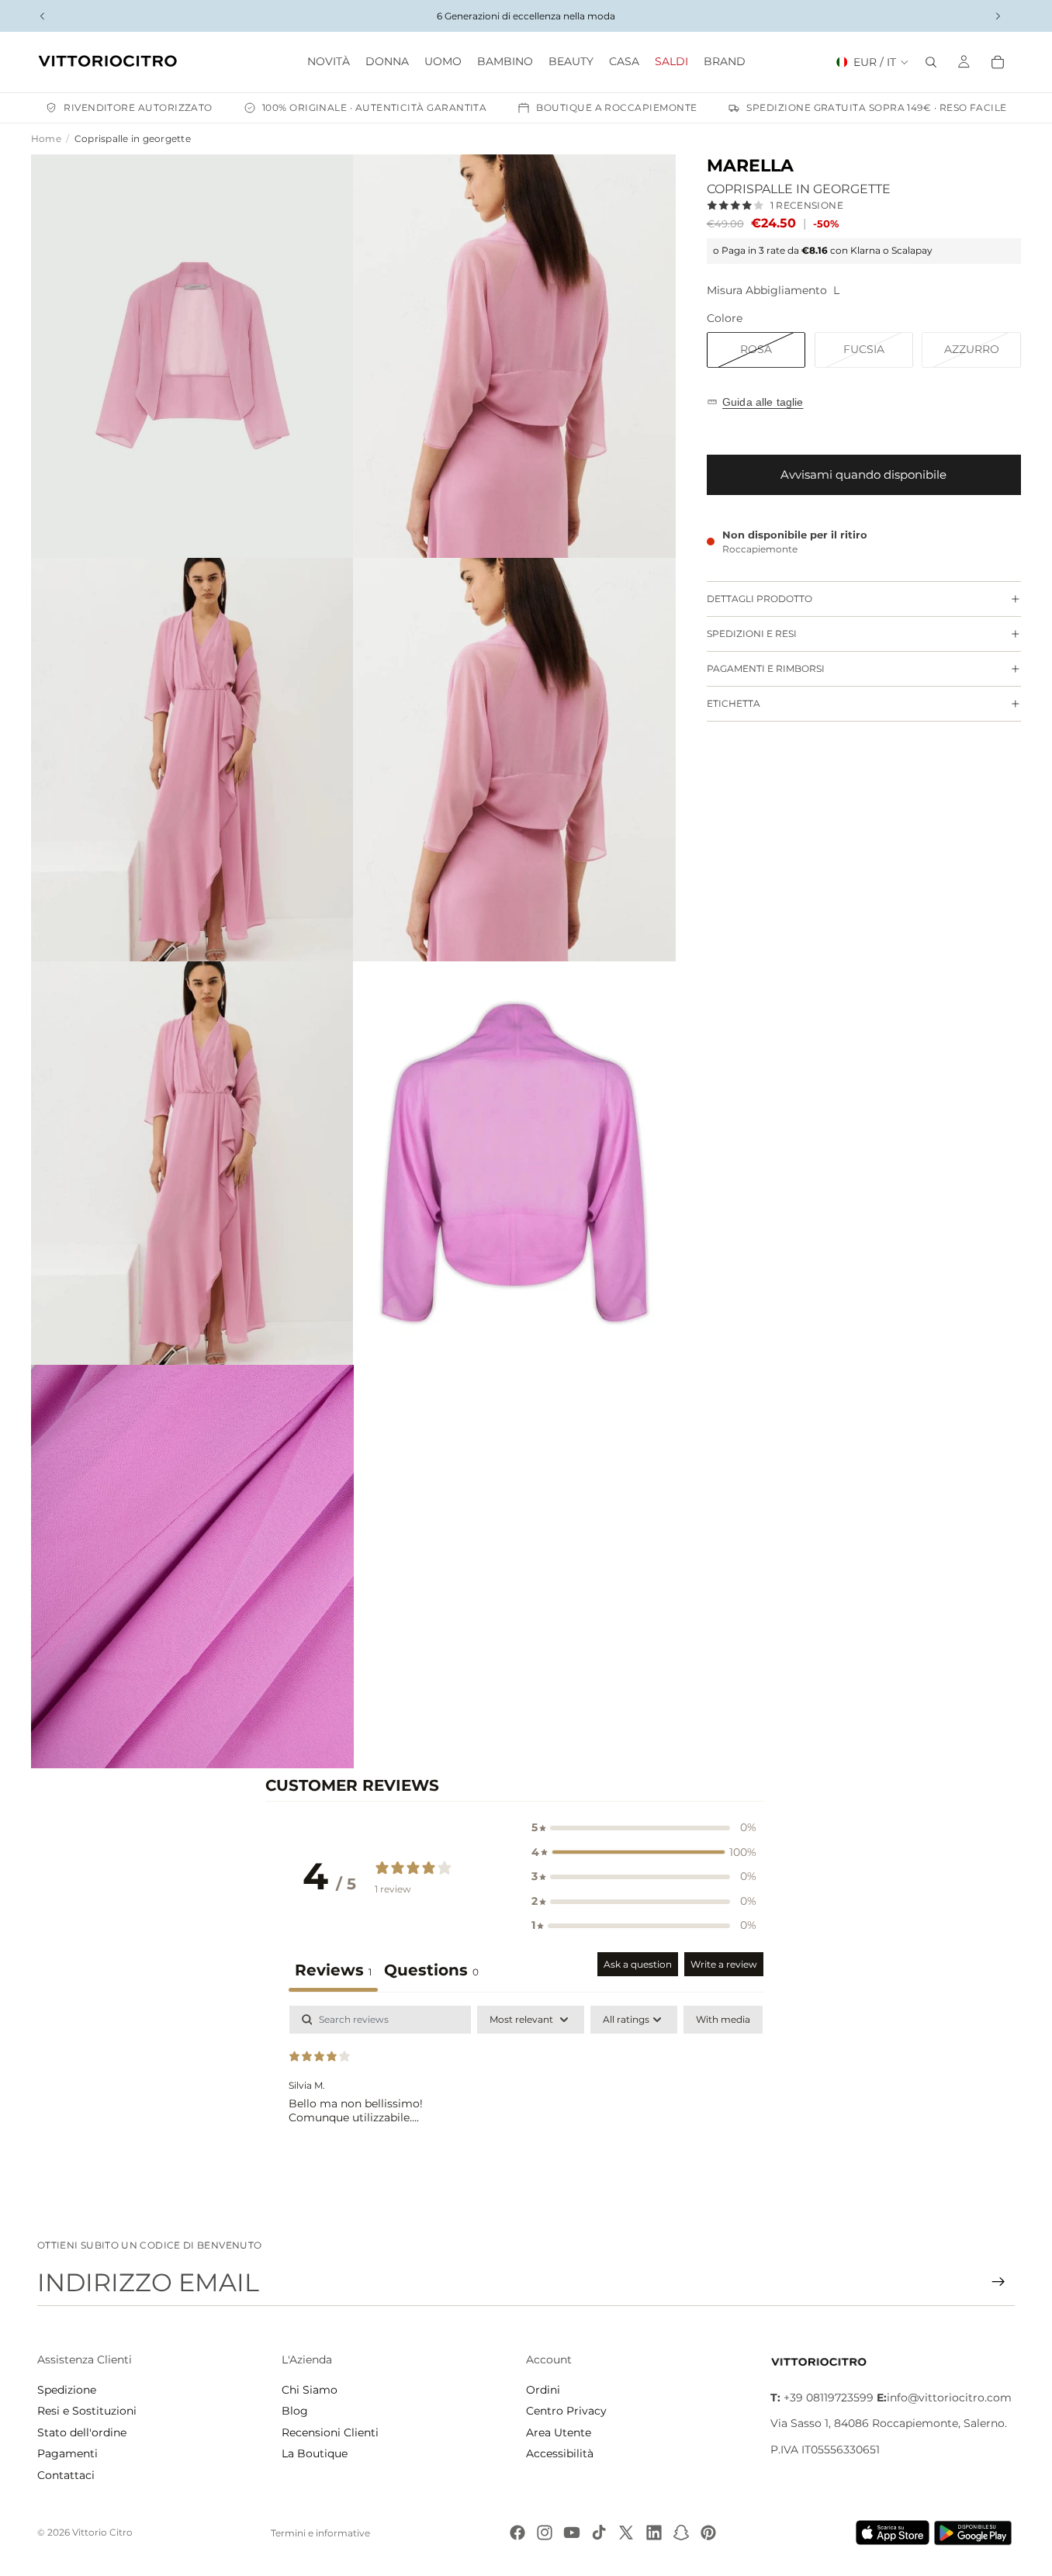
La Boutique (315, 2453)
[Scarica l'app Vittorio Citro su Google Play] (976, 2533)
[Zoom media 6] (514, 1163)
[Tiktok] (599, 2533)
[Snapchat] (681, 2533)
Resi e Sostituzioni (87, 2411)
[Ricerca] (931, 62)
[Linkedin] (654, 2533)
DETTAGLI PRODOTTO (760, 599)
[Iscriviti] (998, 2282)
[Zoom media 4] (514, 760)
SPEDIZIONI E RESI (752, 634)
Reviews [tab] (333, 1970)
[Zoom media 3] (192, 760)
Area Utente (559, 2432)
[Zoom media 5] (192, 1163)
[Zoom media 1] (192, 356)
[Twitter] (626, 2533)
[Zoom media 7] (192, 1567)
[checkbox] (723, 2020)
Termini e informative (320, 2533)
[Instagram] (545, 2533)
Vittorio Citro (102, 2532)
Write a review (724, 1964)
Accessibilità (560, 2453)
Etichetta (734, 703)
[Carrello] (998, 62)
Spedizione (67, 2390)
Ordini (543, 2390)
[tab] (431, 1972)
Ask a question (638, 1964)
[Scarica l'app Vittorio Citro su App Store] (893, 2533)
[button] (644, 1828)
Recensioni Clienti (330, 2432)
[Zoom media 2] (514, 356)
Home (46, 138)
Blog (295, 2411)
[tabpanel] (526, 2105)
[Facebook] (517, 2533)
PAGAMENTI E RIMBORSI (766, 668)
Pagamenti (67, 2453)
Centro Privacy (566, 2411)
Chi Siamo (310, 2390)
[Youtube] (572, 2533)
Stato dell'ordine (82, 2432)
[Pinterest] (708, 2533)
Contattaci (66, 2475)
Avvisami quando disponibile (863, 474)
